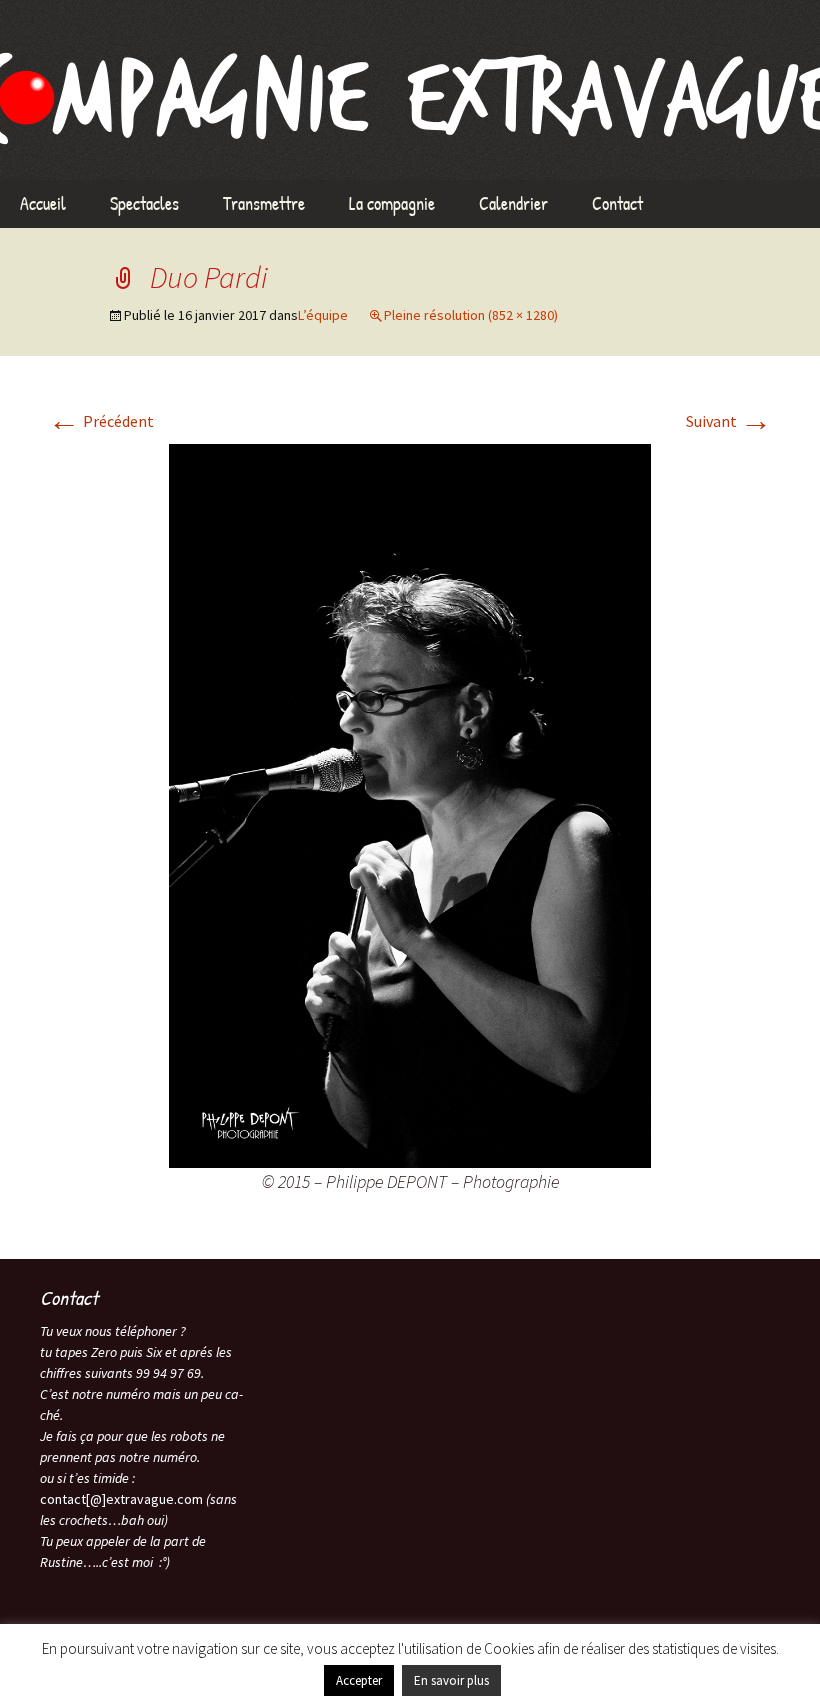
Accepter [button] (359, 1680)
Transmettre (264, 203)
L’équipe (323, 315)
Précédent (101, 421)
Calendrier (513, 203)
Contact (617, 203)
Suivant (729, 421)
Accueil (43, 203)
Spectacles (144, 203)
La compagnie (392, 203)
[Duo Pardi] (410, 804)
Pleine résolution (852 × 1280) (471, 315)
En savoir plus (451, 1680)
